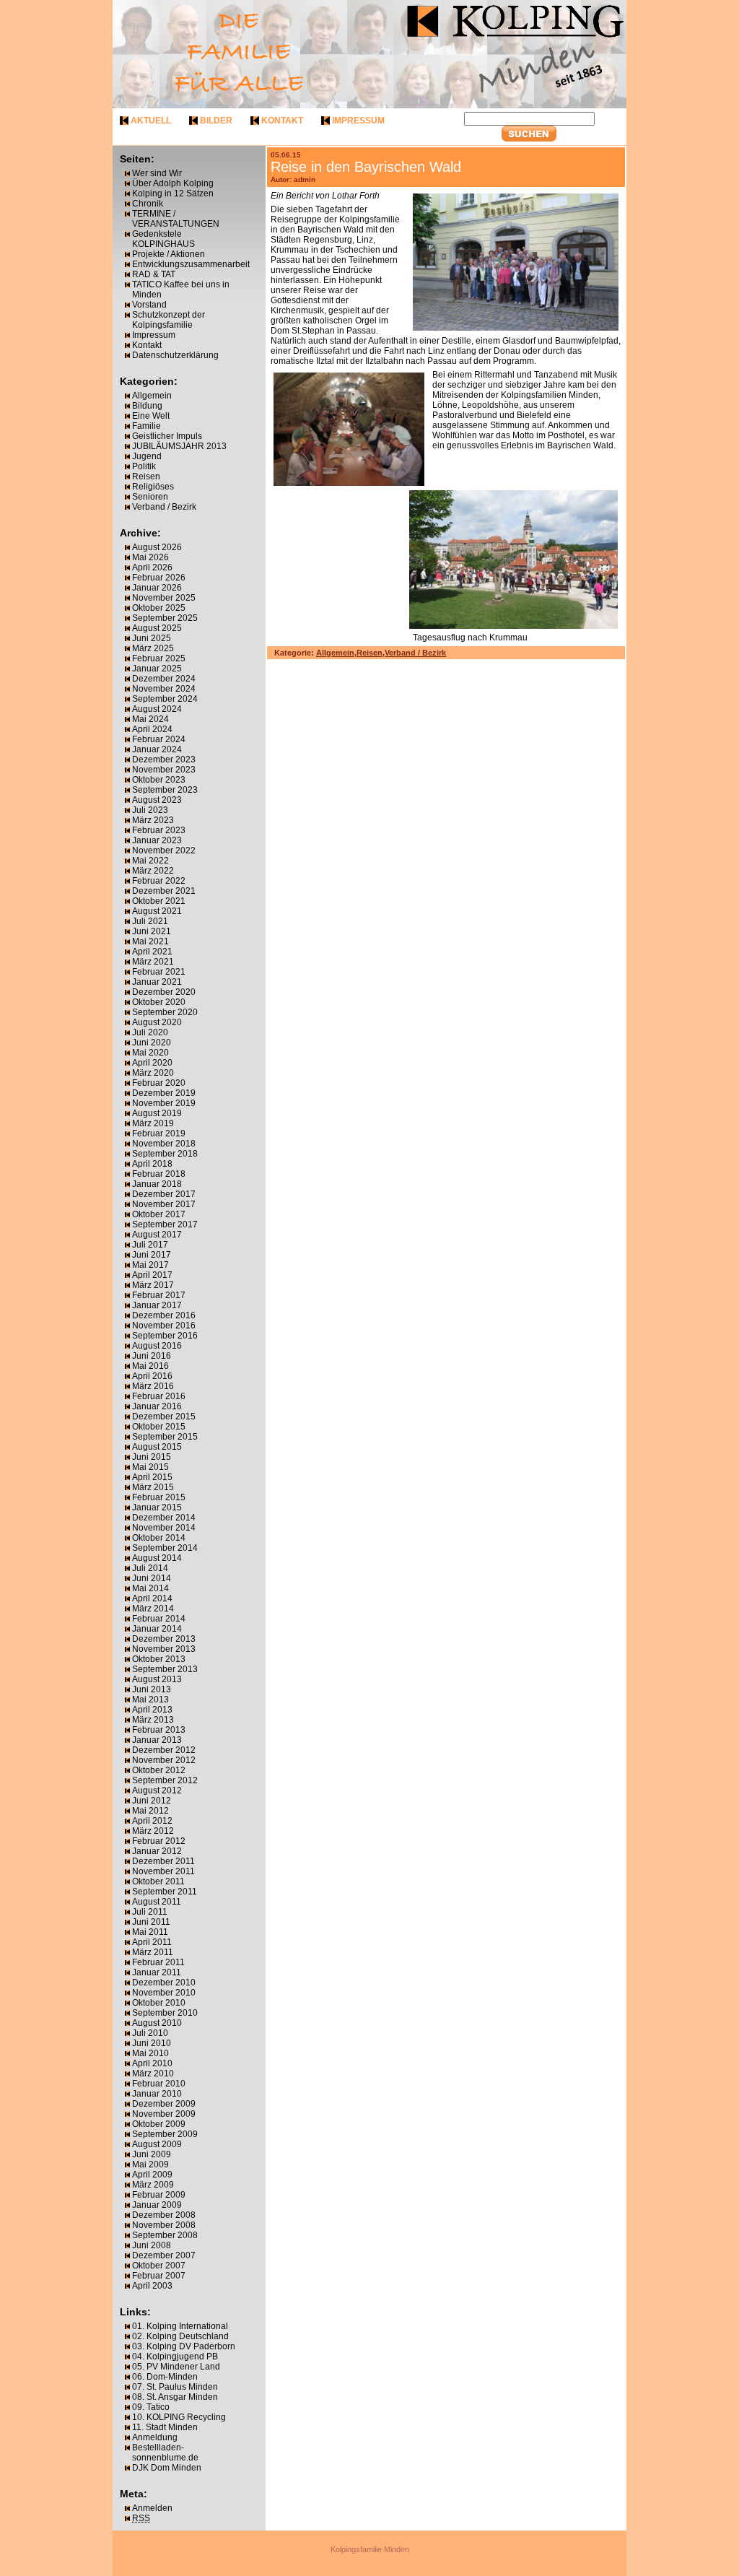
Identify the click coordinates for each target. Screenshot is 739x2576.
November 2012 (164, 1760)
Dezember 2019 (164, 1093)
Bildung (147, 406)
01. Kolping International (180, 2326)
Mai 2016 (150, 1366)
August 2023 (157, 800)
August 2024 (157, 709)
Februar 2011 (158, 1962)
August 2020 (157, 1022)
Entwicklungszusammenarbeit (191, 264)
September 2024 (165, 699)
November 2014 (164, 1528)
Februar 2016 (159, 1396)
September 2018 (165, 1154)
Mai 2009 (150, 2164)
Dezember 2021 (164, 891)
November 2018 (164, 1144)
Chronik (148, 204)
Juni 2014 (152, 1578)
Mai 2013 (150, 1700)
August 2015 (157, 1447)
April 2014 (152, 1598)
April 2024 (152, 729)
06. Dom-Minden (165, 2377)
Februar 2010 (159, 2084)
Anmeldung (155, 2437)
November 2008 (164, 2225)
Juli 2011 (150, 1912)
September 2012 (165, 1780)
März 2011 (153, 1952)
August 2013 (157, 1679)
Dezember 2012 (164, 1750)
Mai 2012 (150, 1811)
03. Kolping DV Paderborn (184, 2346)
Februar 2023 (159, 830)
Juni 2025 (152, 638)
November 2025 (164, 598)
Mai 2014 (150, 1588)
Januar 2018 (157, 1184)
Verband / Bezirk (164, 507)
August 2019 (157, 1113)
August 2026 (157, 547)
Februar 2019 (159, 1133)
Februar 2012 (159, 1841)
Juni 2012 (152, 1801)
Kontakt (147, 345)
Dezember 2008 (164, 2215)
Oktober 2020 (159, 1002)
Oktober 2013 (159, 1659)
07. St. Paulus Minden (175, 2387)
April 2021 (152, 952)
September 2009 (165, 2134)
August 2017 (157, 1235)
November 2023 (164, 770)
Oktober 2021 (159, 901)
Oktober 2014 (159, 1538)
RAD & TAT (154, 274)
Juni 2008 (152, 2245)
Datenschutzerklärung (175, 355)
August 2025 (157, 628)
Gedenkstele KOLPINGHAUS (163, 239)
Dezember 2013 (164, 1639)
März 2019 (153, 1123)
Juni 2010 (152, 2043)
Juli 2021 (150, 921)
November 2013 (164, 1649)
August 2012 (157, 1790)
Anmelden (152, 2508)
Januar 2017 (157, 1305)
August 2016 (157, 1346)
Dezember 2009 (164, 2104)
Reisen (146, 477)
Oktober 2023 (159, 780)
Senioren (150, 497)
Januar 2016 (157, 1406)
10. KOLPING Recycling (179, 2417)
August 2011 (157, 1902)
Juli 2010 (150, 2033)
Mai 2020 (150, 1053)
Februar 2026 (159, 578)
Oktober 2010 (159, 2003)
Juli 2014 (150, 1568)
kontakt (282, 121)
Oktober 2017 (159, 1214)
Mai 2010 (150, 2053)
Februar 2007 (159, 2276)
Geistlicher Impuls (167, 436)
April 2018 (152, 1164)
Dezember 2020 (164, 992)
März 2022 (153, 871)
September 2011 (165, 1892)
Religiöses (153, 487)
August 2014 (157, 1558)
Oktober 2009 (159, 2124)
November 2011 (163, 1871)
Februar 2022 (159, 881)
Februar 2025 (159, 658)
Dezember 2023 (164, 760)
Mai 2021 (150, 941)
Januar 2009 (157, 2205)
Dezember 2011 (163, 1861)
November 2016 (164, 1326)
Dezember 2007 (164, 2255)
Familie (147, 426)
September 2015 (165, 1437)
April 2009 (152, 2175)
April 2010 (152, 2063)
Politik (144, 466)
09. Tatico (151, 2407)
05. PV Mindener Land (176, 2367)
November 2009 (164, 2114)
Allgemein (152, 396)
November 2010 (164, 1993)
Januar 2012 (157, 1851)
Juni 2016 (152, 1356)
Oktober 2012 (159, 1770)
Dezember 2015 (164, 1417)
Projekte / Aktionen (169, 254)
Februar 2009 (159, 2195)
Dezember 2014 (164, 1518)
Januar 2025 (157, 669)
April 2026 (152, 567)
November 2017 (164, 1204)
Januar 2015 (157, 1507)
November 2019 (164, 1103)
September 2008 (165, 2235)
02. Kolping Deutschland (180, 2336)
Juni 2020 (152, 1043)
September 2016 (165, 1336)
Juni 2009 (152, 2154)
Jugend (147, 456)
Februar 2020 (159, 1083)
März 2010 (153, 2074)
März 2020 (153, 1073)
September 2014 (165, 1548)
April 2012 (152, 1821)
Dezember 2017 (164, 1194)
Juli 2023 (150, 810)
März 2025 (153, 648)
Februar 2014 (159, 1619)
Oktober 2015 (159, 1427)
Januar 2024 (157, 749)
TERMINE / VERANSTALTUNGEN (176, 219)
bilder (216, 121)
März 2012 (153, 1831)
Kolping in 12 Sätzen (173, 193)
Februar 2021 (159, 972)
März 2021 (153, 962)
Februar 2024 (159, 739)
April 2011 (152, 1942)
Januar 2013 (157, 1740)
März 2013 (153, 1720)
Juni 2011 (151, 1922)
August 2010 (157, 2023)
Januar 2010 (157, 2094)
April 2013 (152, 1710)
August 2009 (157, 2144)
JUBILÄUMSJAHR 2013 (179, 446)
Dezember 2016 (164, 1315)
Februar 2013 (159, 1730)
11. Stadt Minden (165, 2427)
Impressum (154, 335)
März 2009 (153, 2185)
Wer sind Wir (157, 173)
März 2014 (153, 1609)
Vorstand (149, 305)
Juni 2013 (152, 1689)
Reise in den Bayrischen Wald (366, 167)
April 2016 (152, 1376)
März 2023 (153, 820)
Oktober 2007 (159, 2266)
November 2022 (164, 850)
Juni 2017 (152, 1255)
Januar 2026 (157, 588)
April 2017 (152, 1275)
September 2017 (165, 1224)
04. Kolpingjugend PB (175, 2357)
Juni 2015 (152, 1457)
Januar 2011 (157, 1972)
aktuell (151, 121)
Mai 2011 (150, 1932)
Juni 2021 (152, 931)
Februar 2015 (159, 1497)
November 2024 (164, 689)
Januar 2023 (157, 840)
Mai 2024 (150, 719)
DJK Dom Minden (167, 2468)
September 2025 (165, 618)
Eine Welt (151, 416)
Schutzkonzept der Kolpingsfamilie (169, 320)
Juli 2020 (150, 1032)
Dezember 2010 (164, 1983)
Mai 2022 (150, 861)
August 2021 (157, 911)
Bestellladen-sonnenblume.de (165, 2453)
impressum (358, 121)
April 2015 (152, 1477)
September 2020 (165, 1012)
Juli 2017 (150, 1245)
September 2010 (165, 2013)
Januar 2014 (157, 1629)
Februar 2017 (159, 1295)
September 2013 (165, 1669)
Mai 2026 (150, 557)
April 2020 (152, 1063)
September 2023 (165, 790)
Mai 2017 (150, 1265)
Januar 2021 (157, 982)
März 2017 (153, 1285)
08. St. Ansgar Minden (175, 2397)
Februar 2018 (159, 1174)
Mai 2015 (150, 1467)
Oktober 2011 (158, 1881)
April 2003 (152, 2286)
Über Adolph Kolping (173, 183)
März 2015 (153, 1487)
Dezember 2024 (164, 679)
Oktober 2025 (159, 608)
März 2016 (153, 1386)
